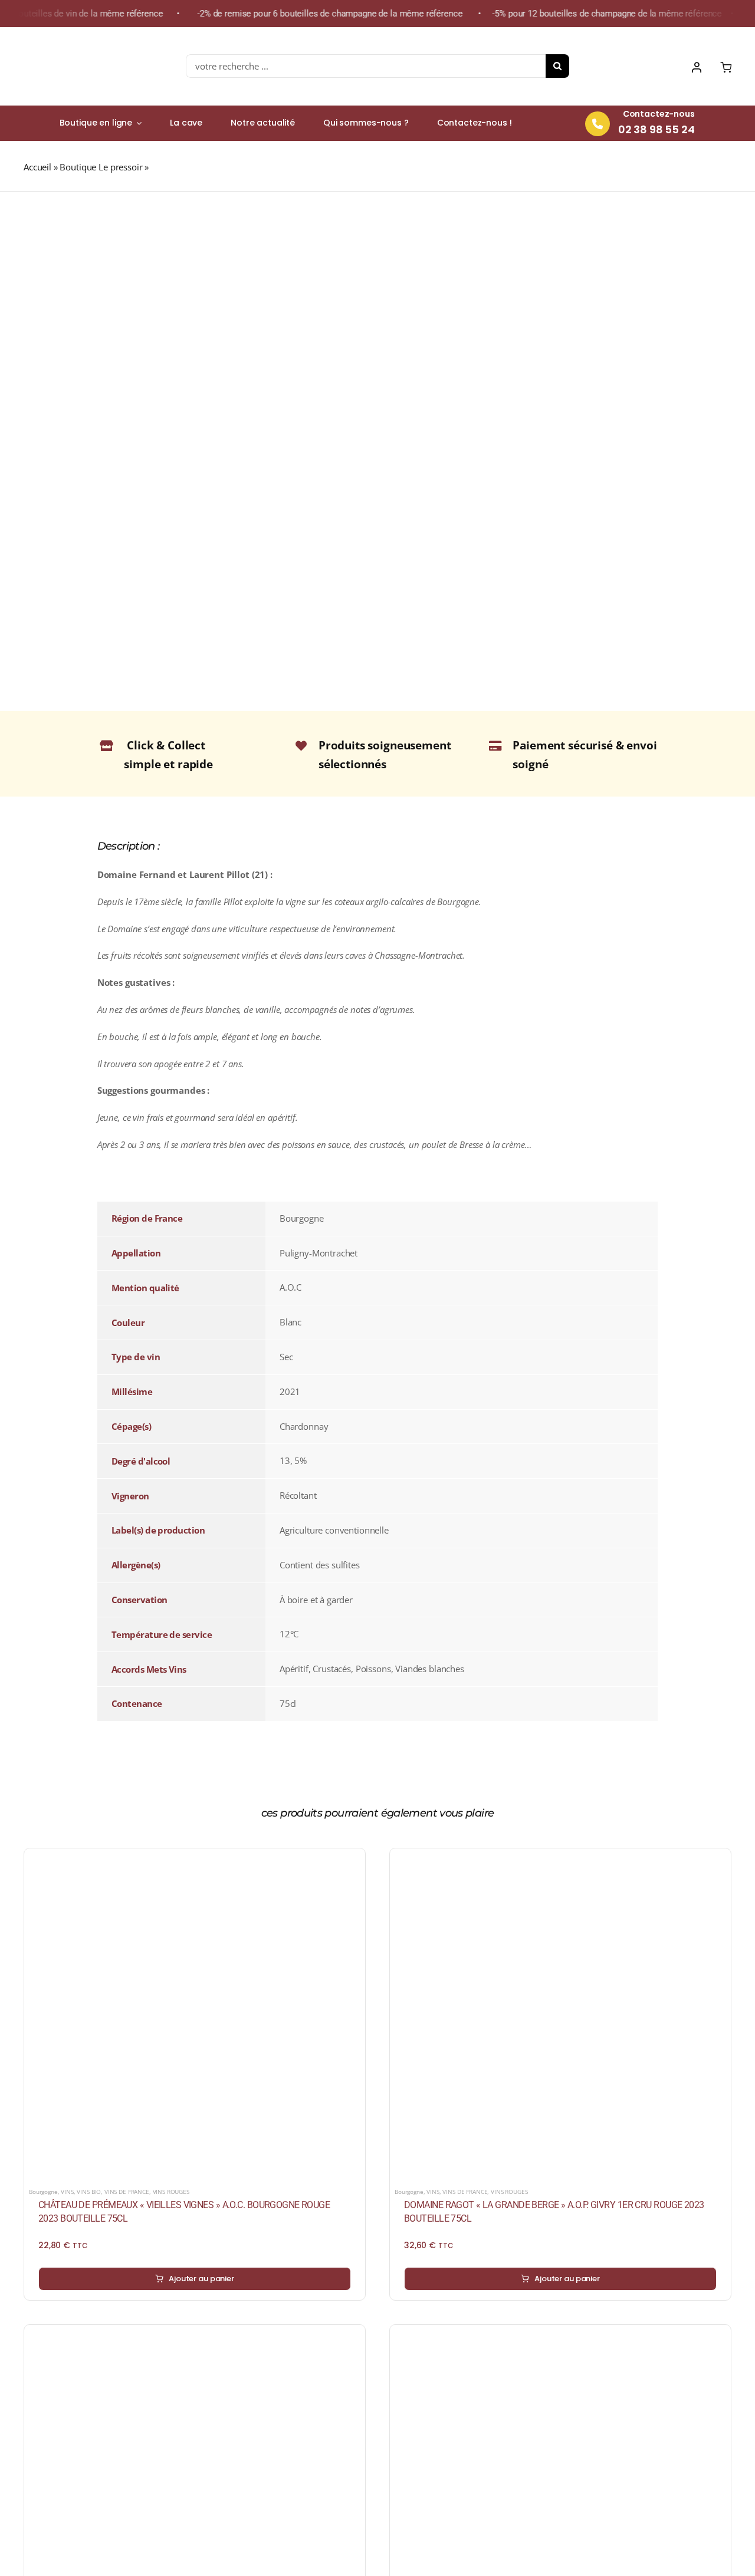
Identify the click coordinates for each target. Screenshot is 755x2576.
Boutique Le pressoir (101, 167)
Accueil (37, 167)
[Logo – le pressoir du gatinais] (80, 38)
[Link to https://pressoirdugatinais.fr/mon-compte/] (697, 67)
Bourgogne (43, 2192)
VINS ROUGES (171, 2192)
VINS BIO (89, 2192)
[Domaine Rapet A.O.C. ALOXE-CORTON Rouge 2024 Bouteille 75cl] (560, 2337)
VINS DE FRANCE (127, 2192)
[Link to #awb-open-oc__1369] (726, 67)
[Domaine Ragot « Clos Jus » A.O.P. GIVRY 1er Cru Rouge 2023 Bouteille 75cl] (195, 2337)
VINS (67, 2192)
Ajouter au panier (201, 2279)
